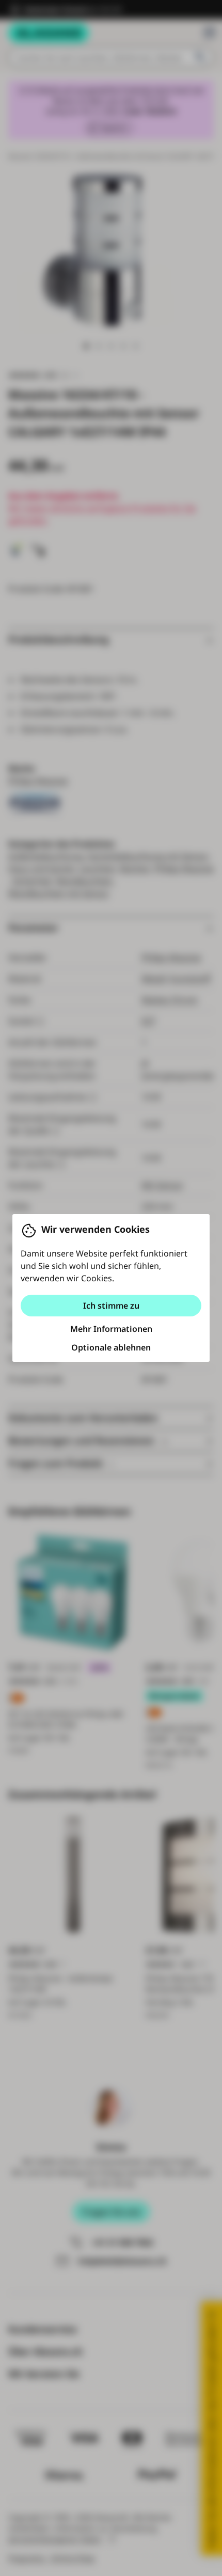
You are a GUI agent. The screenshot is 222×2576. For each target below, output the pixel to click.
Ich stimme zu (111, 1306)
